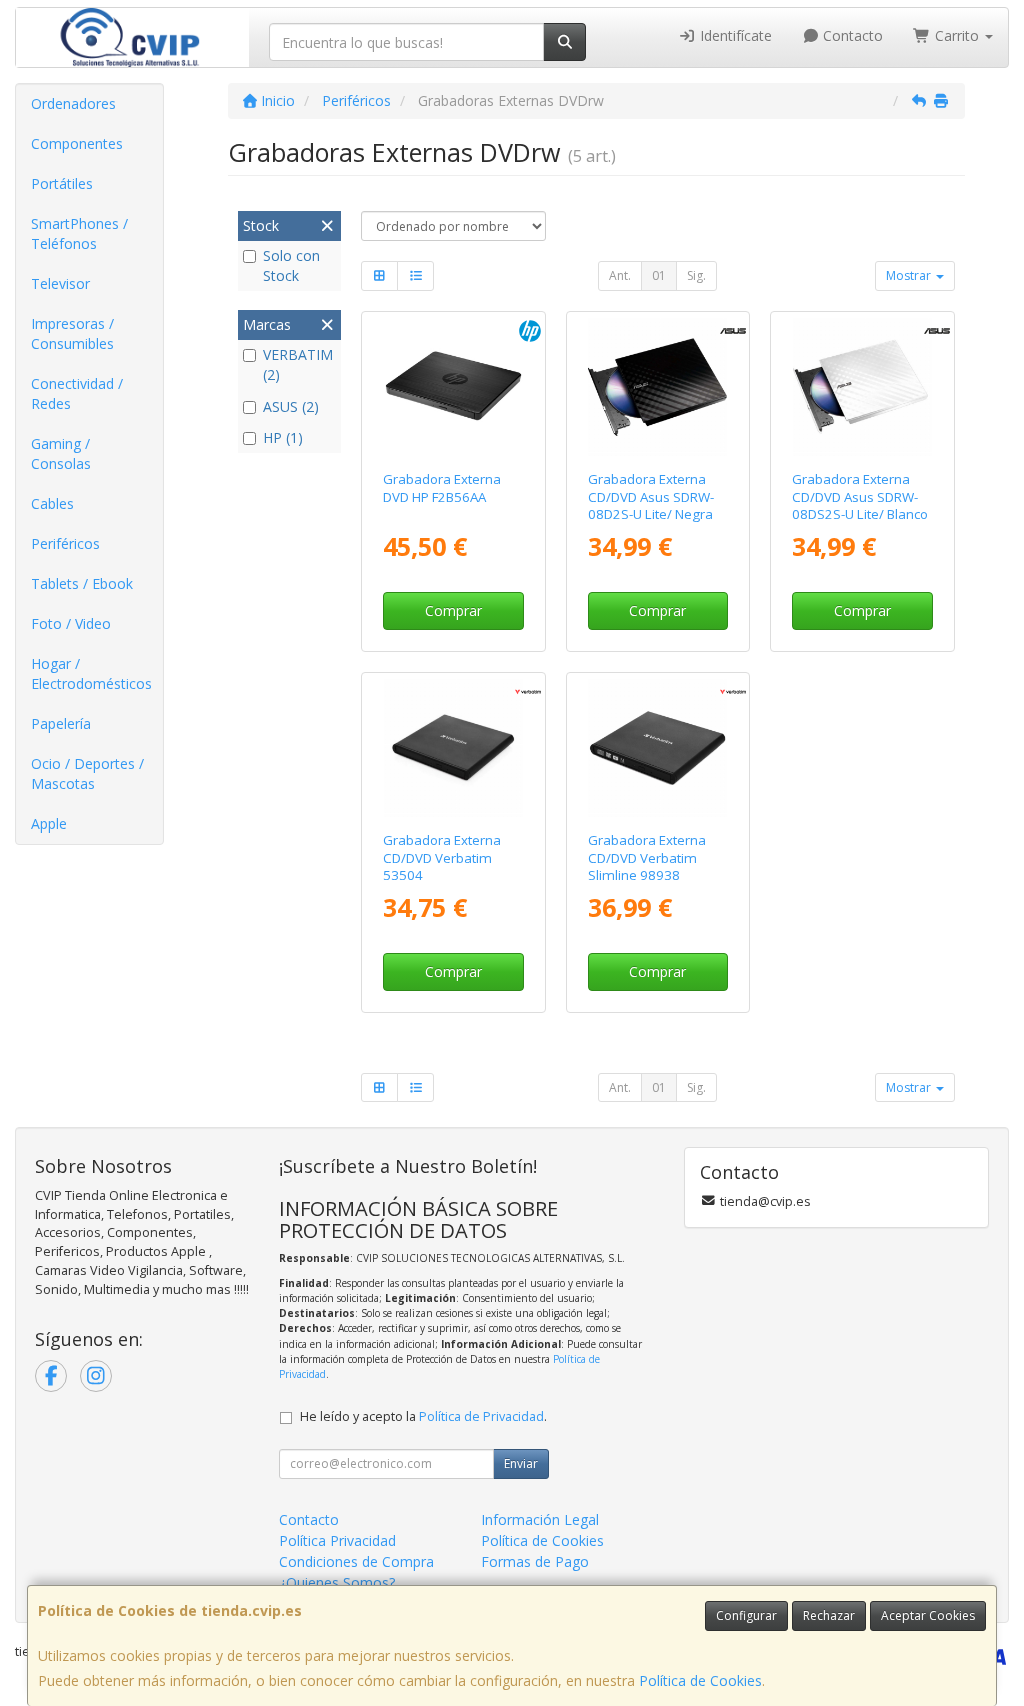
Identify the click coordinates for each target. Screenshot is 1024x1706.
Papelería (61, 723)
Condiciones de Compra (356, 1561)
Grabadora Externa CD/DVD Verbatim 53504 (442, 857)
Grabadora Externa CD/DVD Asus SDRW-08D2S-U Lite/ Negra (651, 496)
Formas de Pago (535, 1561)
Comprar (453, 610)
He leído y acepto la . (423, 1416)
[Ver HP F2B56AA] (453, 387)
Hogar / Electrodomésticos (91, 673)
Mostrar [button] (910, 275)
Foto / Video (71, 623)
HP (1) (283, 437)
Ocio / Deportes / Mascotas (87, 773)
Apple (49, 823)
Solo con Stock (291, 265)
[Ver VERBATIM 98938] (657, 748)
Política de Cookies (700, 1680)
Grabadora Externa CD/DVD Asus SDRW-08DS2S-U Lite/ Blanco (860, 496)
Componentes (77, 143)
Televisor (60, 283)
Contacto (851, 35)
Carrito (957, 35)
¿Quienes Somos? (337, 1582)
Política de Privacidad (481, 1416)
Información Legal (540, 1519)
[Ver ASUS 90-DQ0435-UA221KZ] (657, 387)
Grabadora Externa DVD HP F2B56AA (442, 487)
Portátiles (62, 183)
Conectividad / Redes (77, 393)
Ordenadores (73, 103)
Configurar (746, 1615)
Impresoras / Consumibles (72, 333)
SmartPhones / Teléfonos (79, 233)
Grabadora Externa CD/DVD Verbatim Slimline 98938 (647, 857)
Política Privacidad (337, 1540)
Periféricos (65, 543)
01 (659, 275)
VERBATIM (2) (298, 364)
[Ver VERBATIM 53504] (453, 748)
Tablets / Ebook (82, 583)
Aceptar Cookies (928, 1615)
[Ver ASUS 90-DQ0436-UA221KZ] (862, 387)
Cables (52, 503)
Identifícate (734, 35)
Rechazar (829, 1615)
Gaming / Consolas (61, 453)
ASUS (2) (291, 406)
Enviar (521, 1463)
